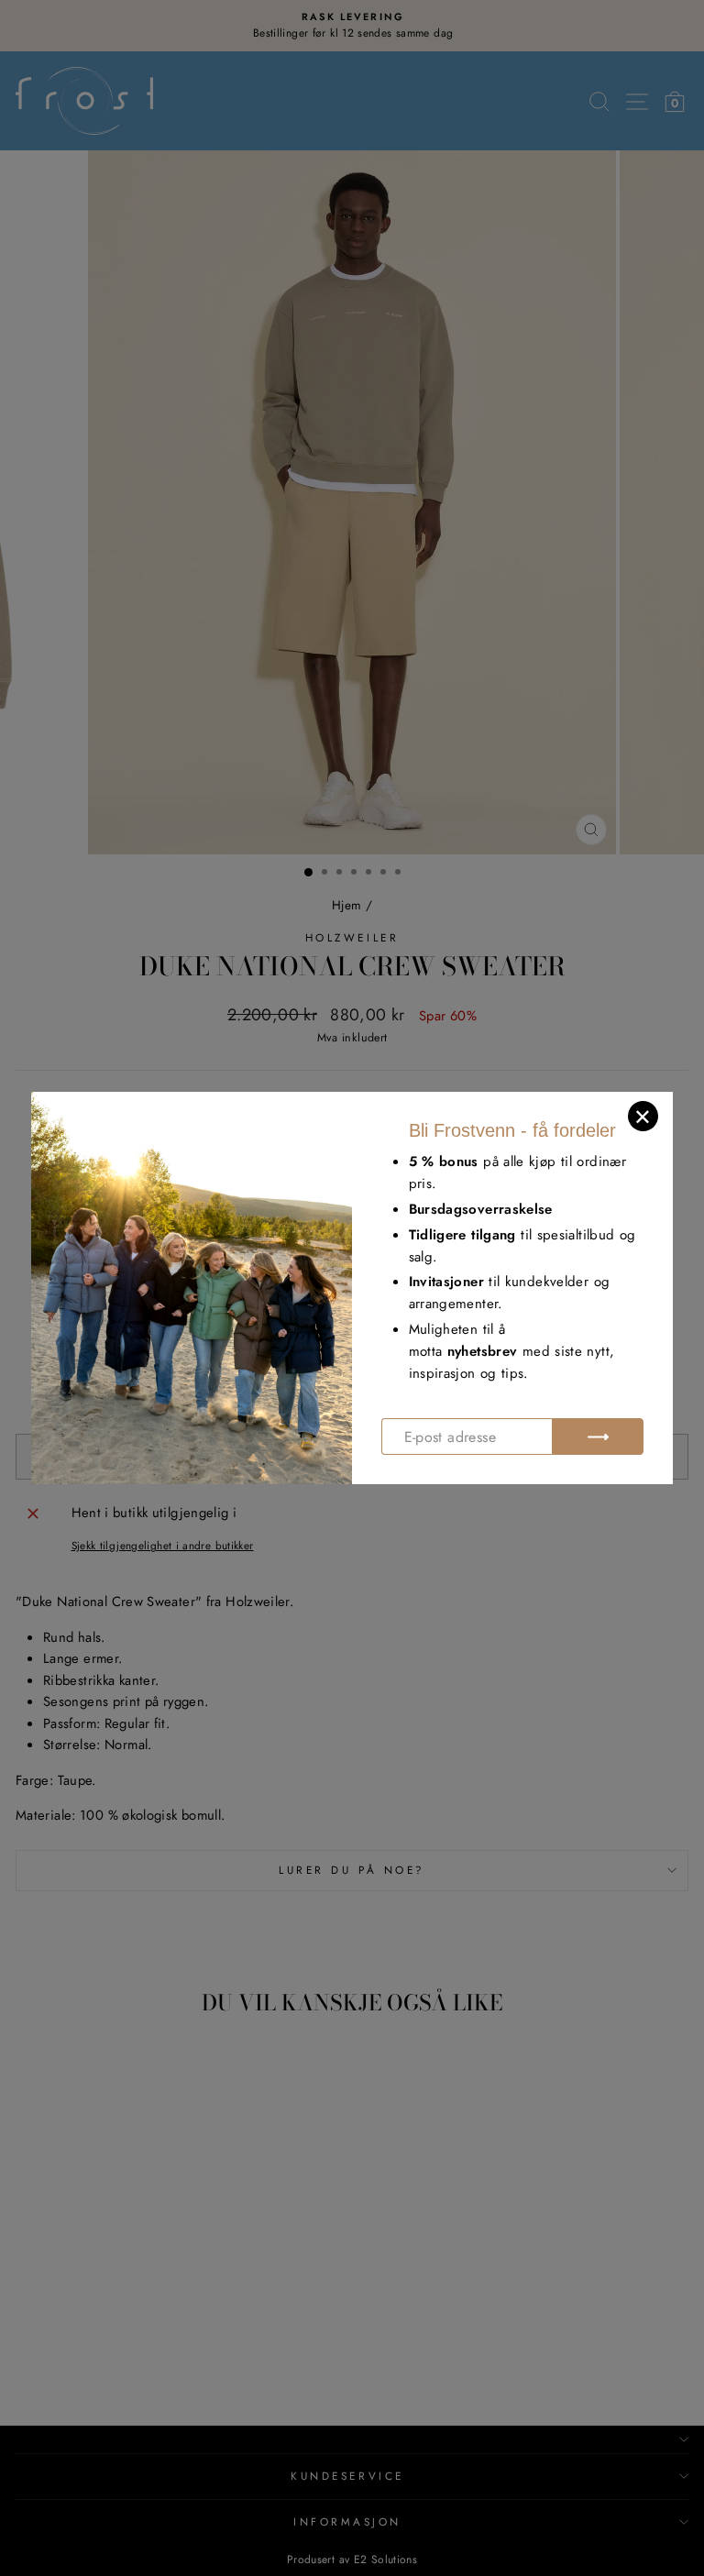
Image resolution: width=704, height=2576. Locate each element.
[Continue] (598, 1437)
